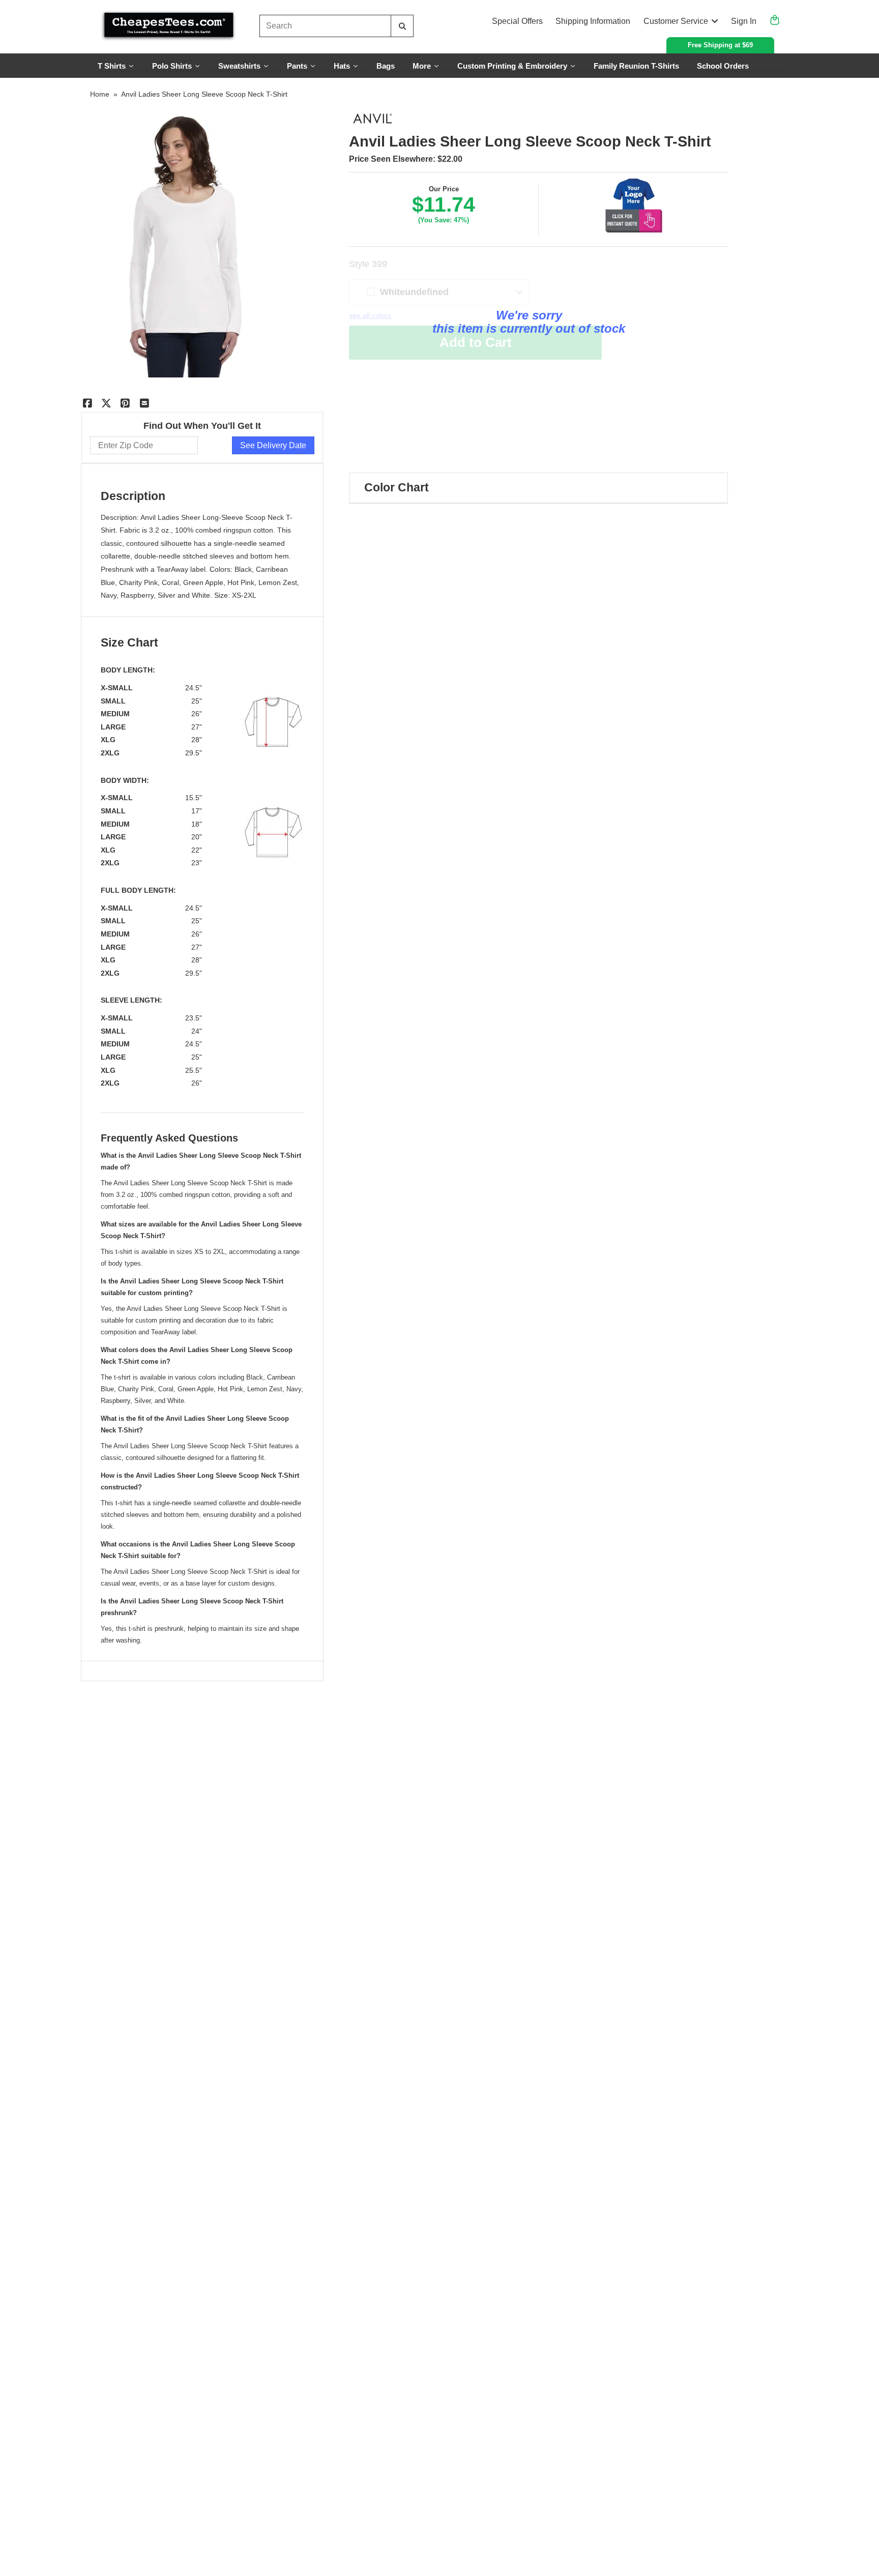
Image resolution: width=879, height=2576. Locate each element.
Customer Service (676, 21)
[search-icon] (402, 26)
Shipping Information (593, 21)
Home (100, 94)
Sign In (744, 21)
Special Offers (517, 21)
